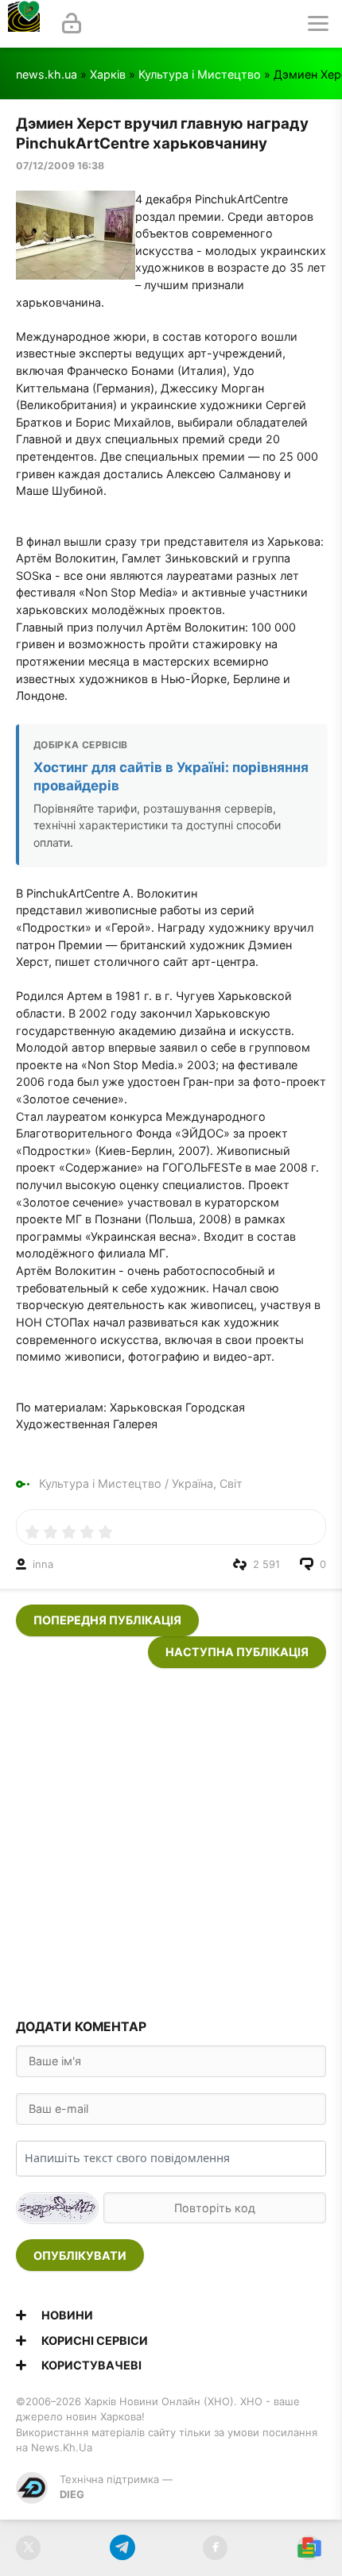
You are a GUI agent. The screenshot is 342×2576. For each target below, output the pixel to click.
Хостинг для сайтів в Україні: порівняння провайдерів (171, 776)
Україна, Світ (207, 1483)
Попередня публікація (107, 1620)
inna (43, 1564)
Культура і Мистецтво (200, 74)
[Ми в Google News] (309, 2548)
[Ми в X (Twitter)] (28, 2548)
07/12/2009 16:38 (60, 166)
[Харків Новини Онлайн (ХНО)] (24, 24)
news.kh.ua (47, 74)
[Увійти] (72, 24)
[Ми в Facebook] (215, 2548)
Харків (108, 74)
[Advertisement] (171, 1839)
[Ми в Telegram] (122, 2548)
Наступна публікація (237, 1652)
